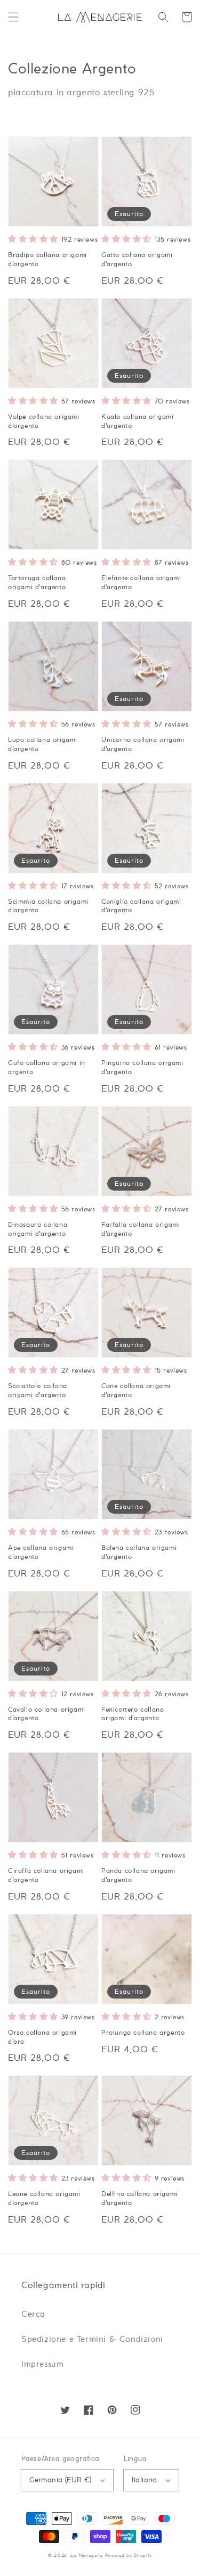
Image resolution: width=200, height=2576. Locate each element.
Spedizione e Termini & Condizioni (92, 2339)
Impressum (42, 2364)
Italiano (145, 2480)
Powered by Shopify (129, 2556)
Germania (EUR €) (60, 2480)
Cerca (33, 2314)
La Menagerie (86, 2556)
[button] (13, 17)
